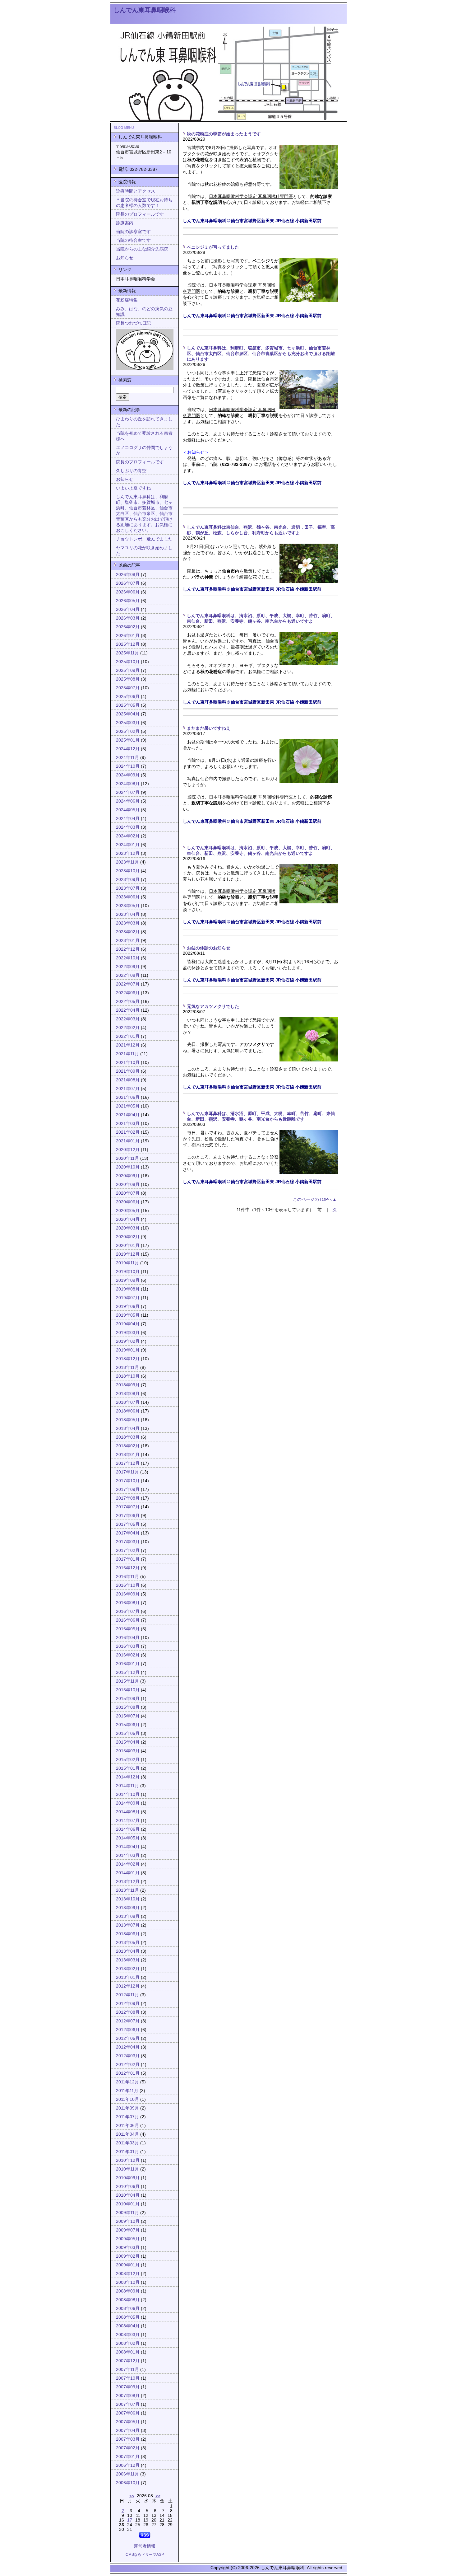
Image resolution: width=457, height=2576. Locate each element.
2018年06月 (128, 1411)
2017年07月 (128, 1507)
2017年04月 (128, 1533)
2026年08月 (128, 575)
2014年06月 (128, 1829)
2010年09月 (128, 2178)
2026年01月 (128, 636)
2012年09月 (128, 2004)
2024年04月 (128, 819)
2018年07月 (128, 1402)
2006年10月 (128, 2483)
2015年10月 (128, 1690)
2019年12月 (128, 1254)
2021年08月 (128, 1080)
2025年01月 (128, 740)
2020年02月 (128, 1237)
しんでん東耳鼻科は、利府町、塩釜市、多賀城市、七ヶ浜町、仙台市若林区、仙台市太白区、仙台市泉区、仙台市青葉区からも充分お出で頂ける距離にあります (261, 354)
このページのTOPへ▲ (315, 1199)
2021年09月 (128, 1071)
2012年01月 (128, 2073)
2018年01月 (128, 1455)
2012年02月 (128, 2065)
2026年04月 (128, 609)
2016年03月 (128, 1646)
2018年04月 (128, 1429)
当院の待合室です (133, 240)
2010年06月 (128, 2187)
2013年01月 (128, 1977)
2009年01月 (128, 2265)
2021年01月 (128, 1141)
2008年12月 (128, 2274)
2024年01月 (128, 845)
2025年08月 (128, 679)
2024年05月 (128, 810)
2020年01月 (128, 1246)
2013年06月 (128, 1934)
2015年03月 (128, 1751)
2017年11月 (127, 1472)
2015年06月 (128, 1725)
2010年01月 (128, 2204)
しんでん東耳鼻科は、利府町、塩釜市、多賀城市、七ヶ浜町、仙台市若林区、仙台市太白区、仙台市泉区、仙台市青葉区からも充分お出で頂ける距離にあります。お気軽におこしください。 (144, 514)
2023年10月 (128, 871)
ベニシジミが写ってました (213, 247)
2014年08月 (128, 1812)
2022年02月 (128, 1028)
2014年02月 (128, 1864)
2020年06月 (128, 1202)
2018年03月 (128, 1437)
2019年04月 (128, 1324)
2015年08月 (128, 1707)
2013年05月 (128, 1943)
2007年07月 (128, 2404)
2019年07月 (128, 1298)
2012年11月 (127, 1995)
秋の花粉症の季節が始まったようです (224, 134)
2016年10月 (128, 1585)
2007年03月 (128, 2439)
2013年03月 (128, 1960)
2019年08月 (128, 1289)
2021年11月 (127, 1054)
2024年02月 (128, 836)
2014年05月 (128, 1838)
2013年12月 (128, 1882)
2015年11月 (127, 1681)
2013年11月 (127, 1890)
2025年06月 (128, 697)
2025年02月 (128, 731)
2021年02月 (128, 1132)
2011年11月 (127, 2091)
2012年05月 (128, 2038)
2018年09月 (128, 1385)
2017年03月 (128, 1542)
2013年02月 (128, 1969)
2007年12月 (128, 2361)
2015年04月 (128, 1742)
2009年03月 (128, 2248)
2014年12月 (128, 1777)
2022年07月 (128, 984)
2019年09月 (128, 1280)
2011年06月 (127, 2126)
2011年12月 (127, 2082)
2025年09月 (128, 670)
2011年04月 (127, 2134)
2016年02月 (128, 1655)
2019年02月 (128, 1341)
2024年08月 (128, 784)
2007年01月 (128, 2457)
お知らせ (125, 258)
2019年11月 (127, 1263)
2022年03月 (128, 1019)
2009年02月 (128, 2256)
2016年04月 (128, 1638)
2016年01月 (128, 1664)
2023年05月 (128, 906)
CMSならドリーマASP (145, 2555)
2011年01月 (127, 2152)
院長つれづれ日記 (133, 323)
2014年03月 (128, 1855)
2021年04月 (128, 1115)
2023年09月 (128, 880)
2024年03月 (128, 827)
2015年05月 (128, 1733)
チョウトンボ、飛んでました (144, 539)
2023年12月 (128, 853)
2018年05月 (128, 1420)
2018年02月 (128, 1446)
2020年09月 (128, 1176)
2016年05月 (128, 1629)
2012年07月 (128, 2021)
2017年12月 (128, 1463)
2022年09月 (128, 967)
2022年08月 (128, 975)
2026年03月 (128, 618)
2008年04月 (128, 2326)
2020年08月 (128, 1185)
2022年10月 (128, 958)
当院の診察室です (133, 232)
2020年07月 (128, 1193)
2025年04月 (128, 714)
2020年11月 (127, 1158)
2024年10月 (128, 766)
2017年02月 (128, 1550)
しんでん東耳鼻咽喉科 (145, 10)
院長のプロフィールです (140, 214)
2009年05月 (128, 2239)
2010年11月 (127, 2169)
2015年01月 (128, 1768)
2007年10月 (128, 2378)
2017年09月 (128, 1489)
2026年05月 (128, 601)
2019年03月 (128, 1333)
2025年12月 (128, 644)
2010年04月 (128, 2195)
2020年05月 (128, 1211)
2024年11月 (127, 758)
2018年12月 (128, 1359)
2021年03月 (128, 1124)
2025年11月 (127, 653)
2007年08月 (128, 2396)
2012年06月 (128, 2030)
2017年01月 (128, 1559)
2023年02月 (128, 932)
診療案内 (125, 223)
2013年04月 (128, 1951)
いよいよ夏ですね (133, 488)
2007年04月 (128, 2431)
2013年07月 (128, 1925)
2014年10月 (128, 1794)
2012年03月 (128, 2056)
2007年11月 (127, 2370)
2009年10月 (128, 2221)
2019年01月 (128, 1350)
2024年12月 (128, 749)
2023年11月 (127, 862)
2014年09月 (128, 1803)
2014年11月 (127, 1786)
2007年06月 (128, 2413)
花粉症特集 (127, 300)
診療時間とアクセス (136, 191)
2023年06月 (128, 897)
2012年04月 (128, 2047)
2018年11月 (127, 1368)
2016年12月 (128, 1568)
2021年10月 (128, 1063)
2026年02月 (128, 627)
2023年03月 (128, 923)
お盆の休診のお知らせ (209, 948)
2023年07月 (128, 888)
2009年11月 (127, 2213)
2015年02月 (128, 1760)
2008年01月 (128, 2352)
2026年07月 (128, 583)
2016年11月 (127, 1577)
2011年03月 (127, 2143)
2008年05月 (128, 2317)
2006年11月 (127, 2474)
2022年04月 (128, 1010)
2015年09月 (128, 1699)
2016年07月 (128, 1611)
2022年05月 (128, 1002)
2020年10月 (128, 1167)
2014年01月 (128, 1873)
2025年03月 (128, 723)
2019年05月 (128, 1315)
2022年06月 (128, 993)
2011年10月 (127, 2099)
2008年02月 (128, 2343)
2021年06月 (128, 1097)
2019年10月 (128, 1272)
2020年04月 (128, 1219)
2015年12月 (128, 1672)
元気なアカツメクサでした (213, 1007)
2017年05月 (128, 1524)
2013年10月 (128, 1899)
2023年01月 (128, 941)
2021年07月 (128, 1089)
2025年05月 (128, 705)
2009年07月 (128, 2230)
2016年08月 (128, 1603)
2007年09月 (128, 2387)
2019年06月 (128, 1307)
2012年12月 (128, 1986)
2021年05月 (128, 1106)
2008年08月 (128, 2300)
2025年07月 (128, 688)
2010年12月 (128, 2160)
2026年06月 (128, 592)
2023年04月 (128, 914)
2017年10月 (128, 1481)
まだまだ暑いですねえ (209, 728)
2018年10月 (128, 1376)
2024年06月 (128, 801)
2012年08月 (128, 2012)
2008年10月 (128, 2282)
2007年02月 (128, 2448)
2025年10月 (128, 662)
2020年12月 (128, 1150)
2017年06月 (128, 1516)
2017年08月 (128, 1498)
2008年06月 (128, 2309)
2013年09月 (128, 1908)
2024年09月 (128, 775)
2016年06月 (128, 1620)
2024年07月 (128, 792)
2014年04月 (128, 1847)
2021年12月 (128, 1045)
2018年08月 (128, 1394)
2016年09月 (128, 1594)
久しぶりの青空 (131, 471)
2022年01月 (128, 1036)
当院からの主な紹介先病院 (142, 249)
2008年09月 (128, 2291)
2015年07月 (128, 1716)
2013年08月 (128, 1916)
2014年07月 (128, 1821)
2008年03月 (128, 2335)
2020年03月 (128, 1228)
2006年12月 (128, 2465)
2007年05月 (128, 2422)
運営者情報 (145, 2546)
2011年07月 (127, 2117)
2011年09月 (127, 2108)
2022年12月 (128, 949)
